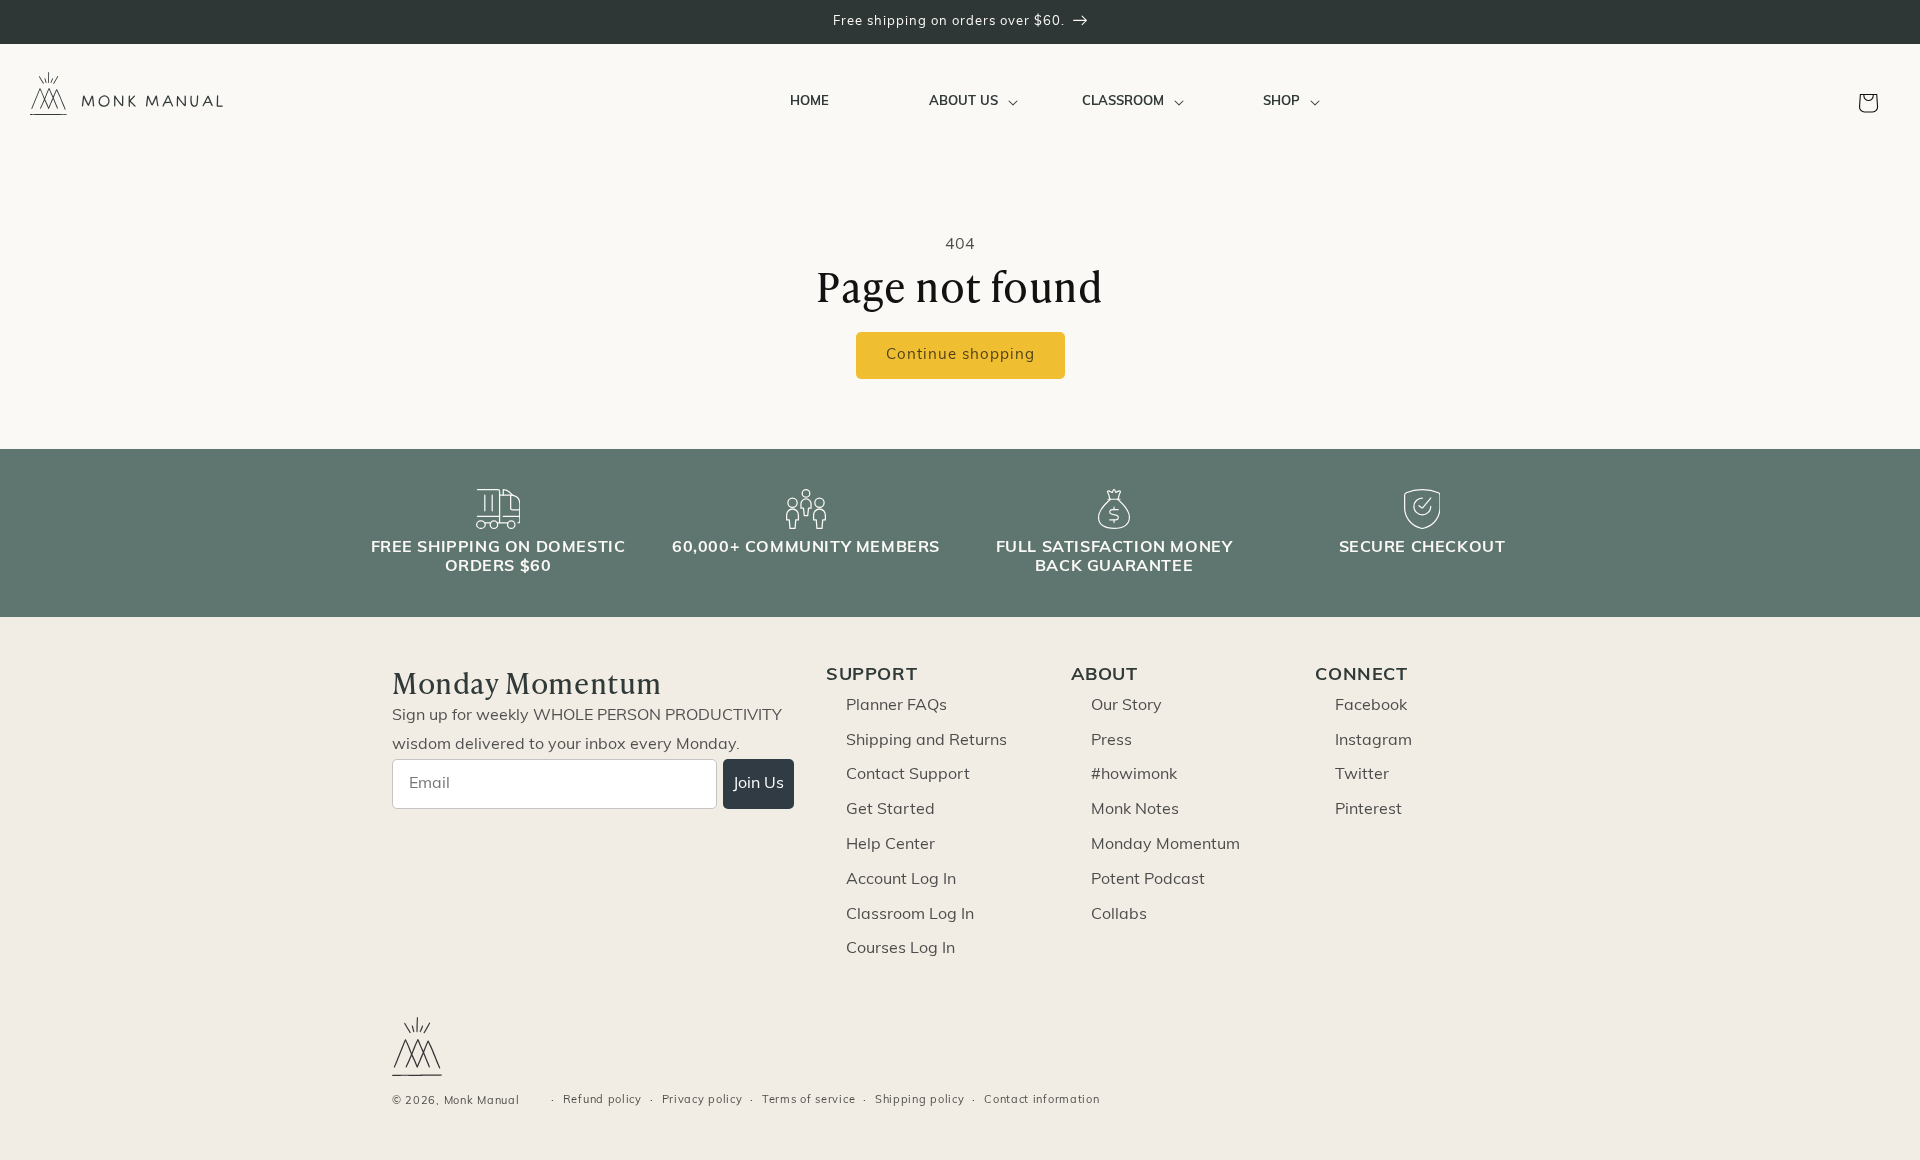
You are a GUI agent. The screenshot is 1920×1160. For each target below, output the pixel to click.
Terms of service (808, 1100)
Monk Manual (482, 1101)
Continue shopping (960, 355)
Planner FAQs (896, 706)
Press (1111, 741)
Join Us (758, 784)
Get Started (890, 810)
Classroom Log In (910, 915)
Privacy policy (702, 1100)
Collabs (1119, 915)
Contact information (1041, 1100)
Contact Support (908, 775)
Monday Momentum (1165, 845)
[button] (968, 102)
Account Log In (901, 880)
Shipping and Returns (926, 741)
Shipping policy (920, 1100)
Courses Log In (900, 949)
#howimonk (1134, 775)
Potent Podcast (1148, 880)
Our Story (1126, 706)
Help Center (890, 845)
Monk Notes (1135, 810)
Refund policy (602, 1100)
